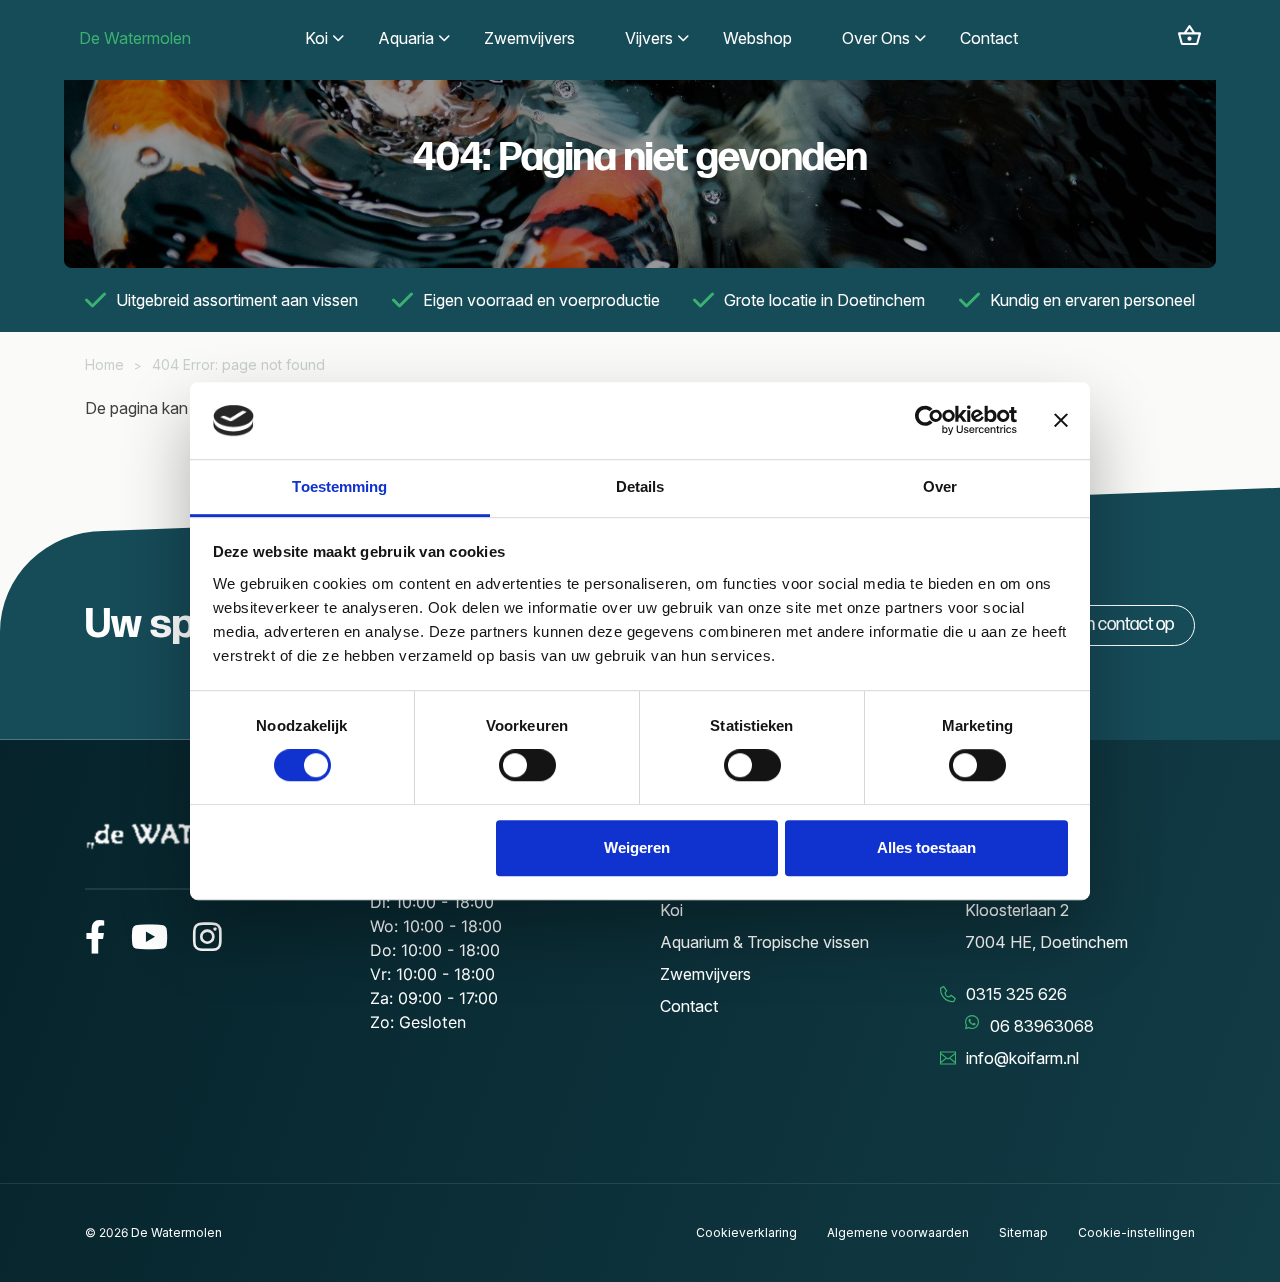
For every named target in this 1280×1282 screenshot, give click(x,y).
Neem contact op (1113, 624)
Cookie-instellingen (1136, 1232)
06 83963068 (1042, 1026)
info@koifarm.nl (1022, 1058)
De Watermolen (135, 38)
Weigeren (637, 847)
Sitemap (1023, 1232)
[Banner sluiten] (1061, 421)
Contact (689, 1006)
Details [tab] (640, 486)
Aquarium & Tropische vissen (764, 942)
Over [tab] (940, 486)
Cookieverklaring (746, 1232)
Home (104, 364)
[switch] (527, 765)
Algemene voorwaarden (898, 1232)
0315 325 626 (1016, 994)
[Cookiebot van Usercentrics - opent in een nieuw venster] (929, 421)
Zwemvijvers (705, 974)
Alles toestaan (926, 847)
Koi (671, 910)
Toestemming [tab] (339, 486)
